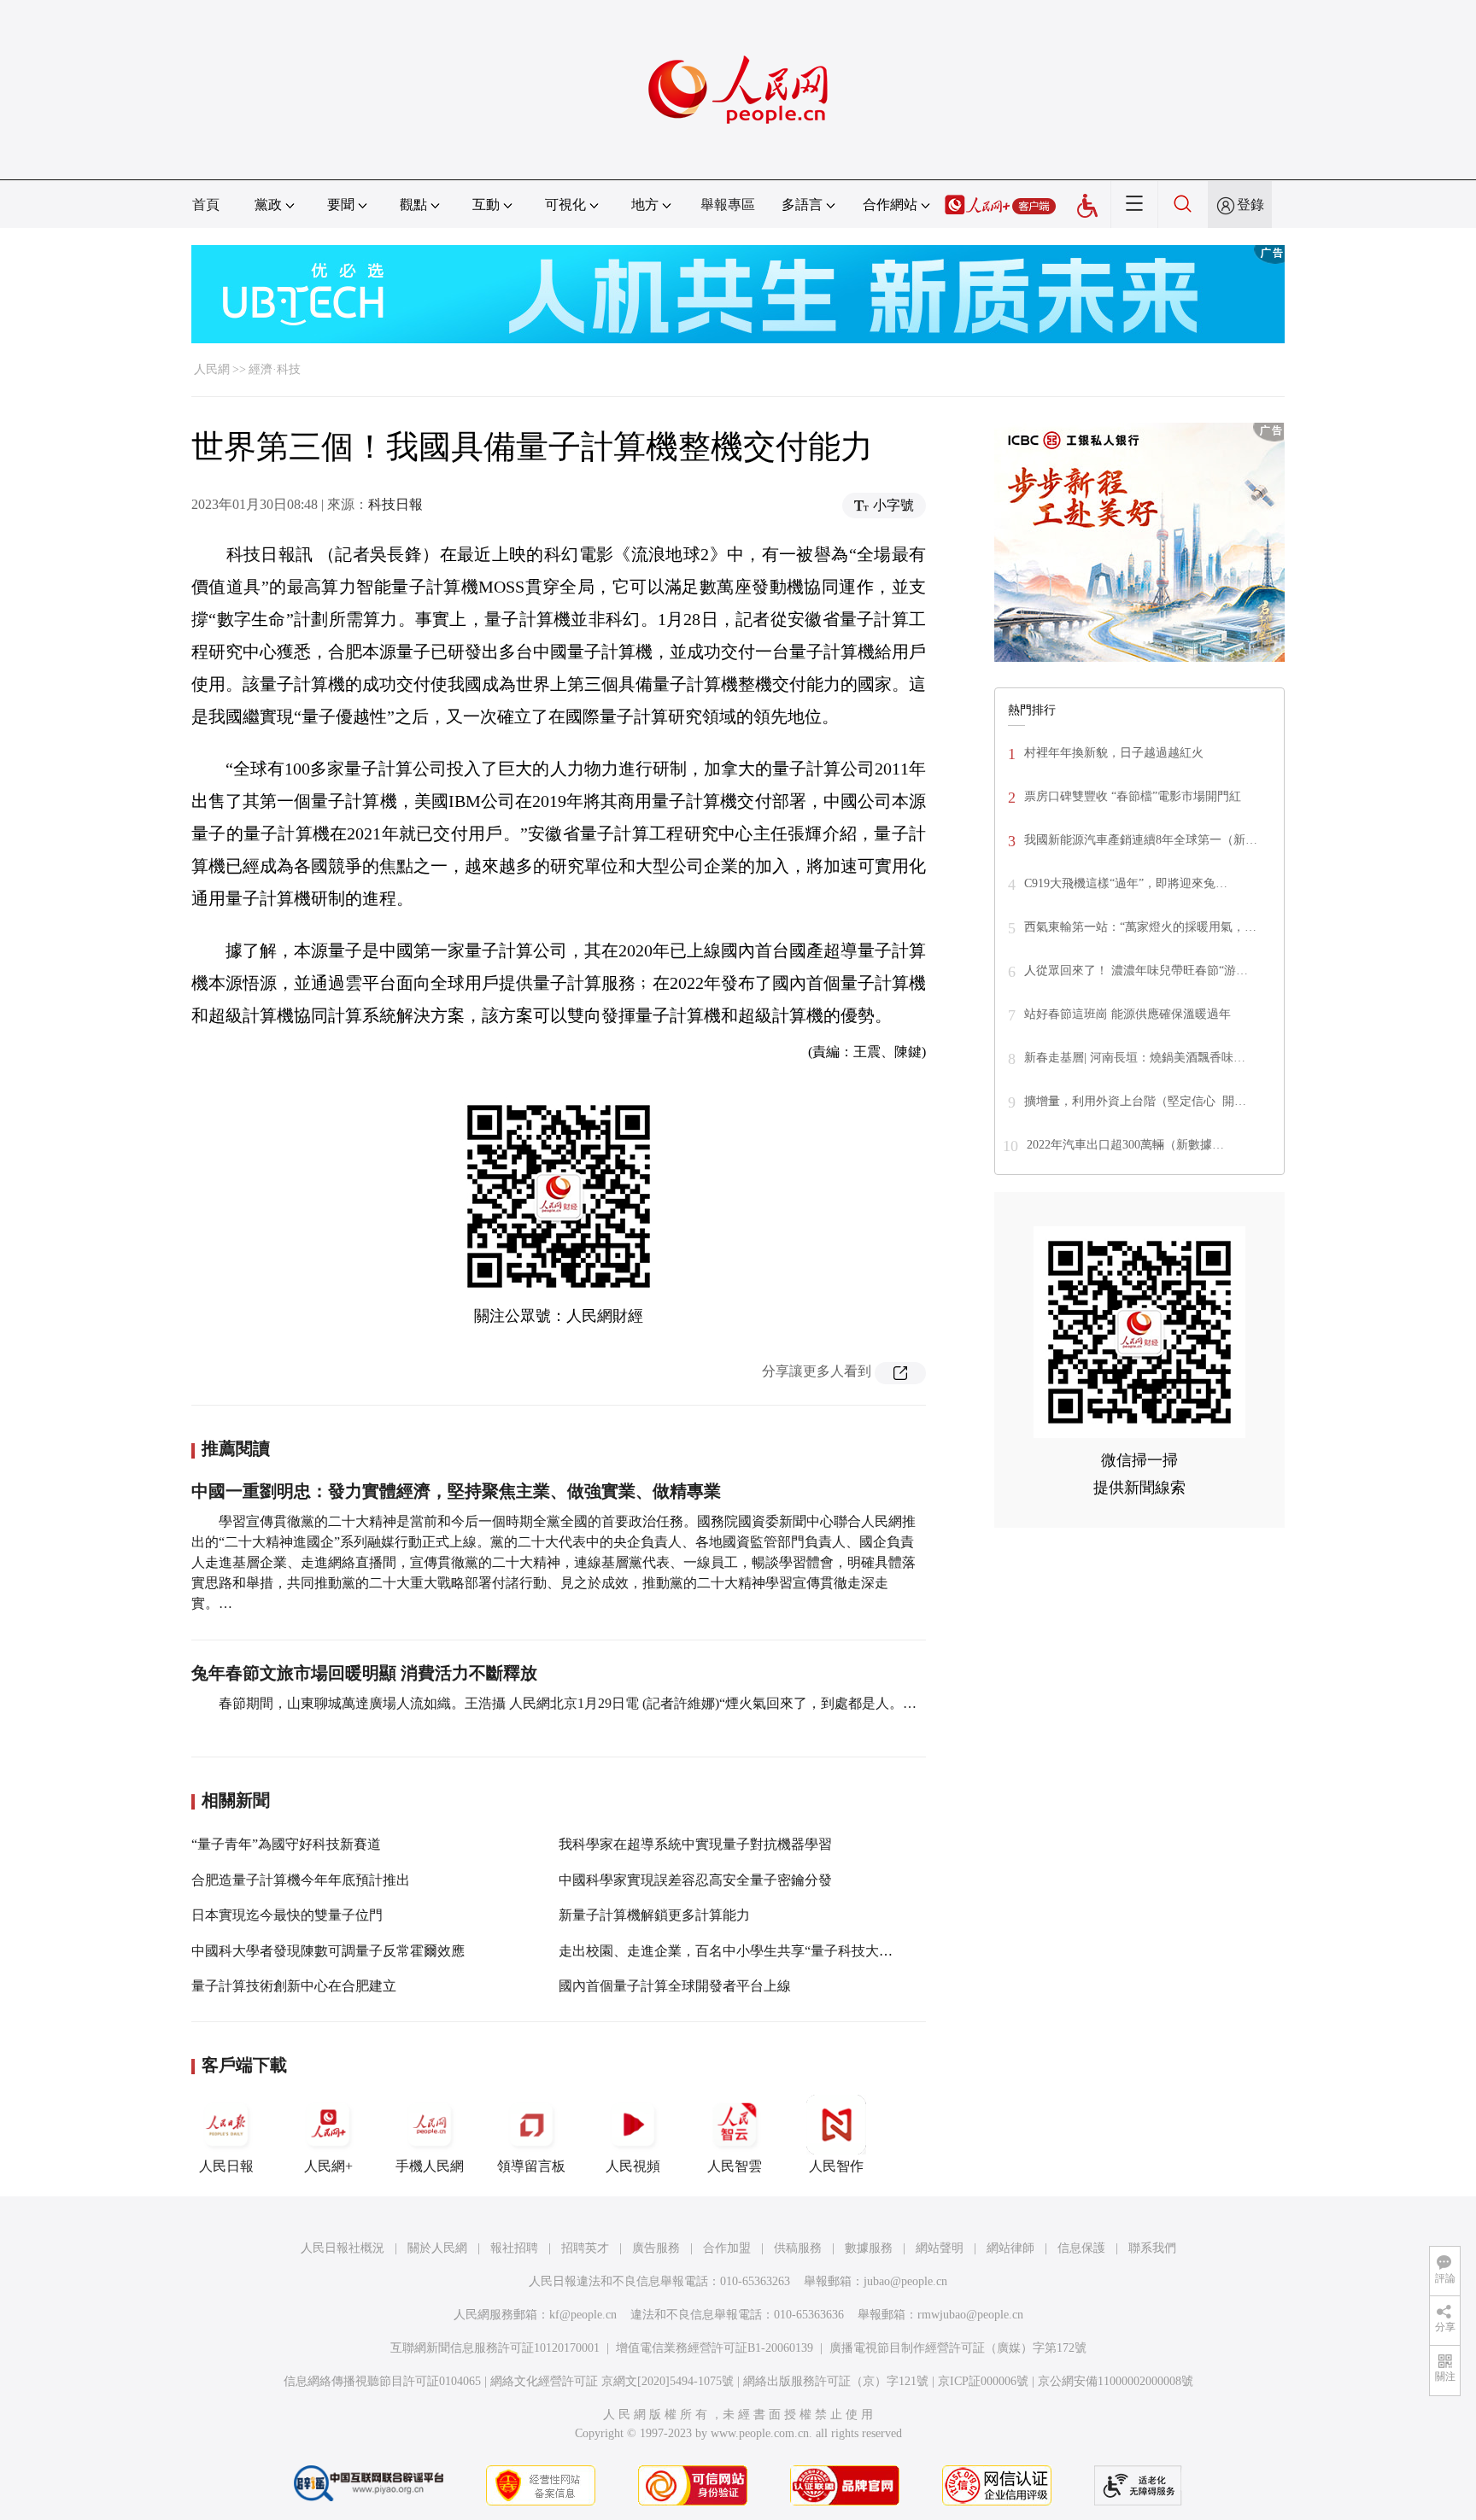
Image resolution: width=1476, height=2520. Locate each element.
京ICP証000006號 (983, 2381)
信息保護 (1081, 2248)
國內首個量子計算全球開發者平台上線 (675, 1986)
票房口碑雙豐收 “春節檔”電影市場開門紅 (1133, 796)
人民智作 (836, 2166)
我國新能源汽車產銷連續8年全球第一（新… (1141, 840)
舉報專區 (728, 205)
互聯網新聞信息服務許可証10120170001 (495, 2348)
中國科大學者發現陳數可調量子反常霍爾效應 (328, 1951)
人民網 (212, 369)
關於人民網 (437, 2248)
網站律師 (1010, 2248)
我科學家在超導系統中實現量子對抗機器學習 (695, 1844)
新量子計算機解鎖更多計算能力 (654, 1915)
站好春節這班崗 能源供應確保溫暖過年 (1127, 1014)
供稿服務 (798, 2248)
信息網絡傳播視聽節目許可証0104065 (382, 2381)
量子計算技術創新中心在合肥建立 (294, 1986)
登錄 (1250, 205)
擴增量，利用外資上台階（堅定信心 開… (1135, 1101)
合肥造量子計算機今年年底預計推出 (301, 1880)
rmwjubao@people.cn (970, 2315)
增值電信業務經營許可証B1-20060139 (715, 2348)
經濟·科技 (275, 369)
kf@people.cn (583, 2315)
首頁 (206, 205)
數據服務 (869, 2248)
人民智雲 (735, 2166)
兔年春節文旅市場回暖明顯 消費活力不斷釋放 (364, 1673)
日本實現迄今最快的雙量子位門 (287, 1915)
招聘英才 (585, 2248)
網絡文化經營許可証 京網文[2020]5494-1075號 (612, 2381)
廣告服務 (656, 2248)
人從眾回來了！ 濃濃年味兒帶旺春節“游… (1136, 971)
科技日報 (395, 504)
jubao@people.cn (905, 2281)
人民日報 (226, 2166)
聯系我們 (1152, 2248)
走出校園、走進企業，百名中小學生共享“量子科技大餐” (729, 1951)
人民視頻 (633, 2166)
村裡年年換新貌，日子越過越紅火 (1114, 753)
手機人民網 (430, 2166)
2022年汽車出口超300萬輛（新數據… (1125, 1145)
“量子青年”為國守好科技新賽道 (286, 1844)
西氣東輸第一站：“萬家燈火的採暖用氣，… (1140, 927)
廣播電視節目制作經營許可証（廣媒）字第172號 (958, 2348)
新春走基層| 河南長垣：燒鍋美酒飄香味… (1135, 1058)
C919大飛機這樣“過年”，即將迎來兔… (1126, 883)
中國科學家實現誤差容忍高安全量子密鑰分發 (695, 1880)
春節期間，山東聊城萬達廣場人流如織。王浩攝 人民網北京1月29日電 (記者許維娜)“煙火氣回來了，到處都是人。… (568, 1703)
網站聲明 (940, 2248)
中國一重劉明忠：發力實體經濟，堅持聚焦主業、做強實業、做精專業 (456, 1491)
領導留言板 (531, 2166)
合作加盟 (727, 2248)
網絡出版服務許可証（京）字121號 (836, 2381)
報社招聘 (514, 2248)
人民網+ (328, 2166)
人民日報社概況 (343, 2248)
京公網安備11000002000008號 (1116, 2381)
